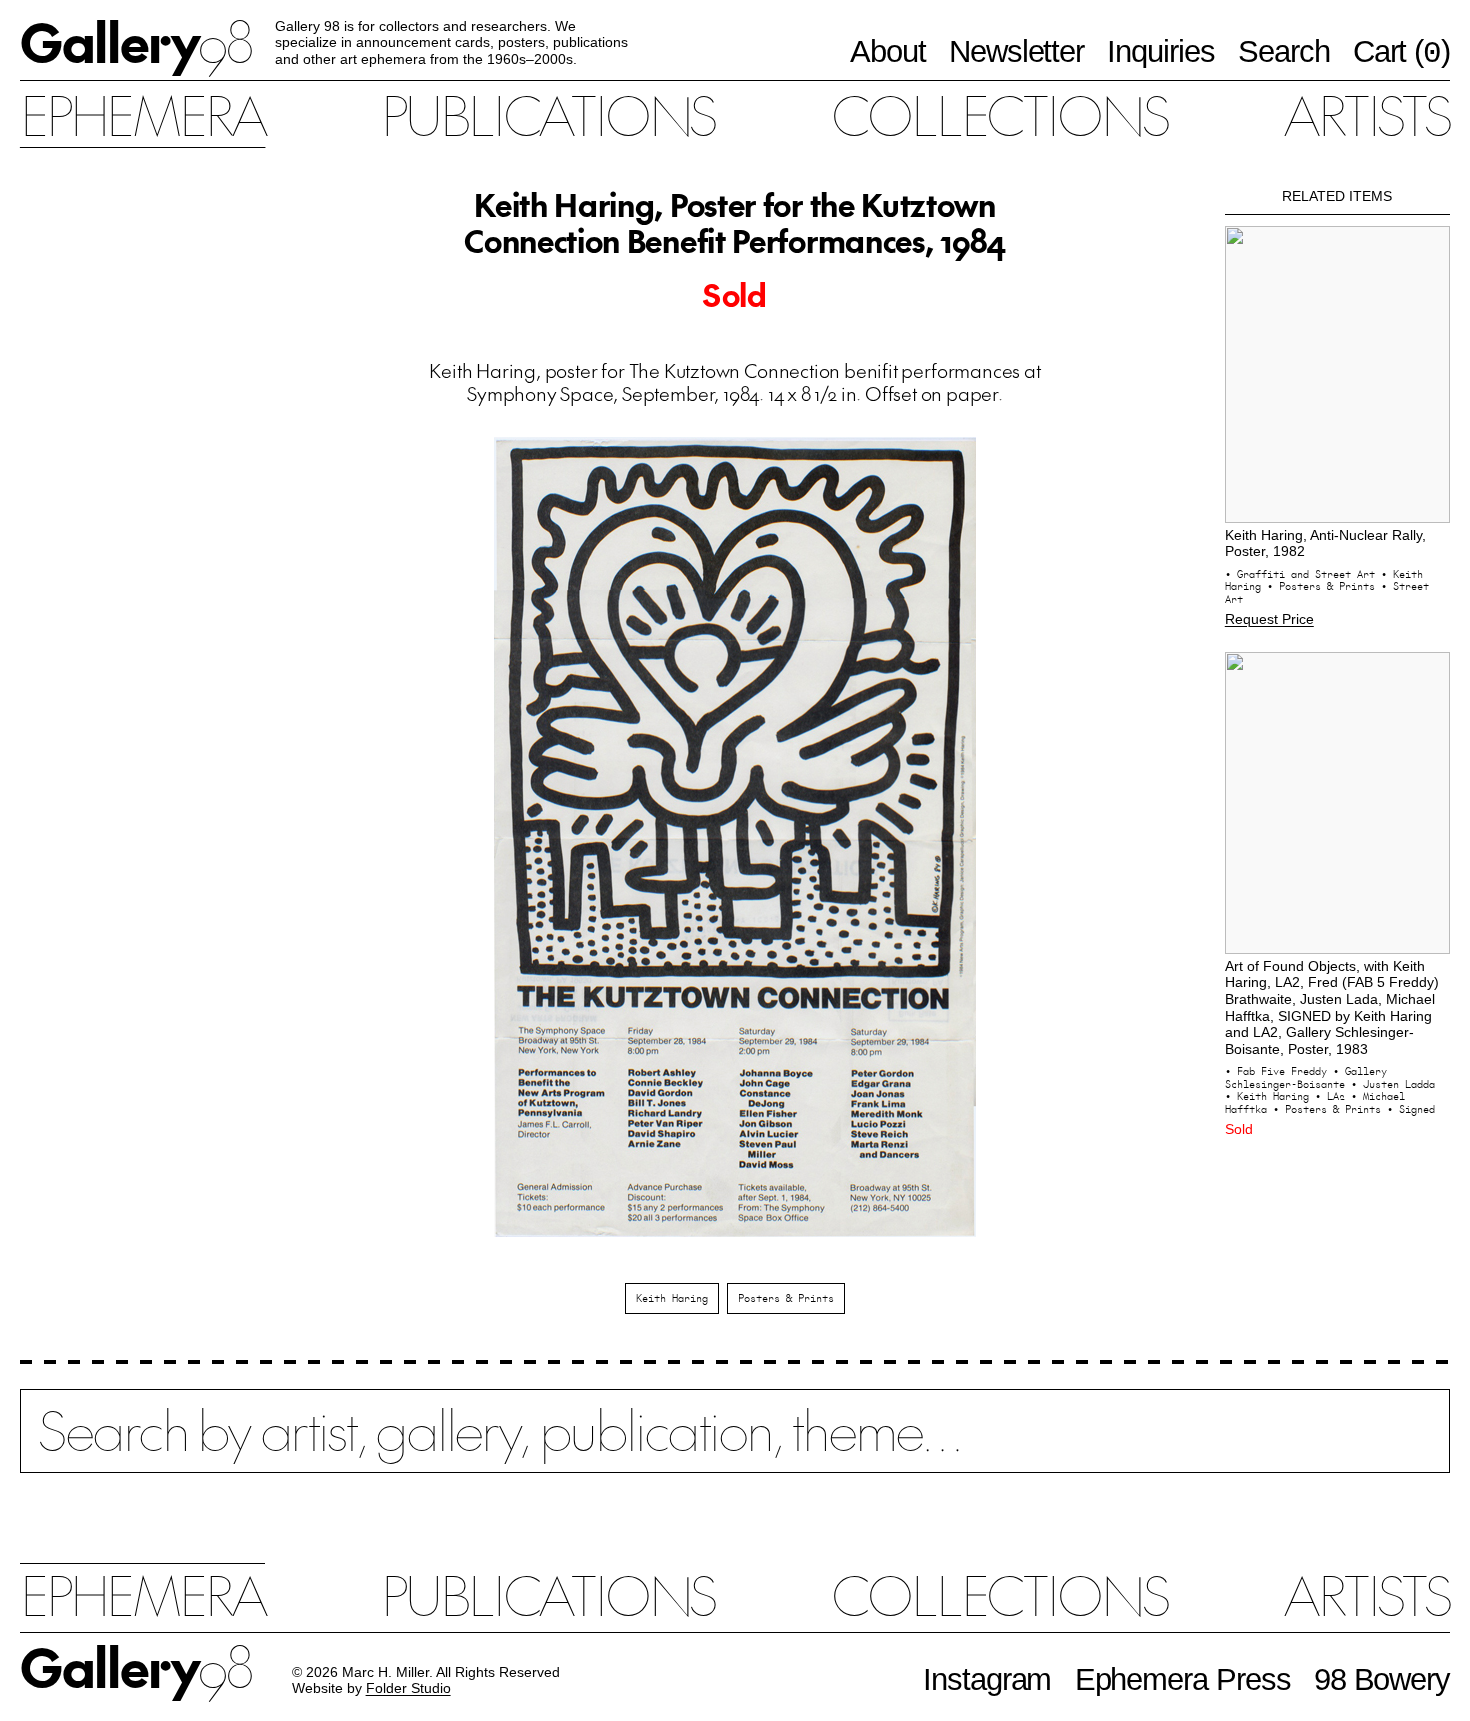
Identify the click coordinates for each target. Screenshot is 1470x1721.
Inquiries (1160, 51)
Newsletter (1016, 51)
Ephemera (143, 114)
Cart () (1401, 52)
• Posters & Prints (1324, 586)
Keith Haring (672, 1298)
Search (1284, 51)
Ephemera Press (1183, 1679)
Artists (1366, 114)
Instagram (987, 1679)
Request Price (1269, 619)
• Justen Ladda (1393, 1084)
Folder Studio (408, 1688)
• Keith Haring (1270, 1096)
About (888, 51)
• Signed (1411, 1109)
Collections (999, 114)
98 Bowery (1382, 1679)
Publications (548, 114)
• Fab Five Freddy (1279, 1071)
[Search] (735, 1446)
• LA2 (1333, 1096)
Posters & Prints (786, 1298)
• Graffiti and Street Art (1303, 574)
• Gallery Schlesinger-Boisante (1306, 1077)
